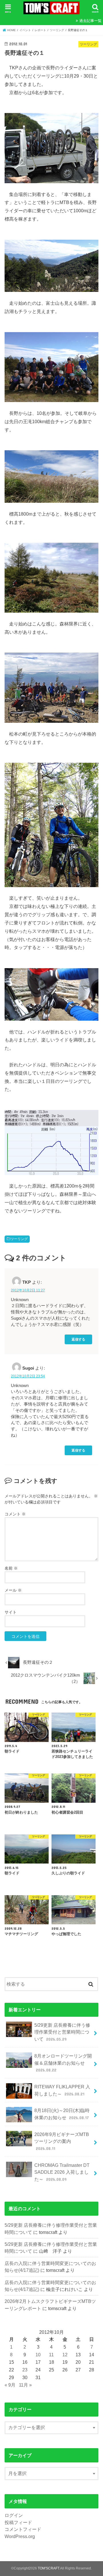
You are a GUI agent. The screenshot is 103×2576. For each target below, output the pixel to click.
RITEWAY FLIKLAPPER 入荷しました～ (62, 2090)
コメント (15, 1514)
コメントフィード (23, 2529)
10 (38, 2355)
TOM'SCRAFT (48, 2568)
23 (25, 2370)
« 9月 (10, 2385)
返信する (78, 1339)
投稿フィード (18, 2522)
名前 (11, 1568)
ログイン (14, 2515)
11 (51, 2355)
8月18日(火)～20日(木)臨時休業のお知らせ (62, 2114)
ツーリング (19, 1239)
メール (13, 1590)
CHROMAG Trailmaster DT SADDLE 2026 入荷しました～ (62, 2172)
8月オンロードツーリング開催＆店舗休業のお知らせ (63, 2063)
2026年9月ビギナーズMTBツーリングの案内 (62, 2141)
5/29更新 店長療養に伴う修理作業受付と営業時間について (62, 2032)
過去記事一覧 (90, 21)
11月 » (25, 2385)
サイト (11, 1612)
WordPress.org (20, 2536)
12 (65, 2355)
